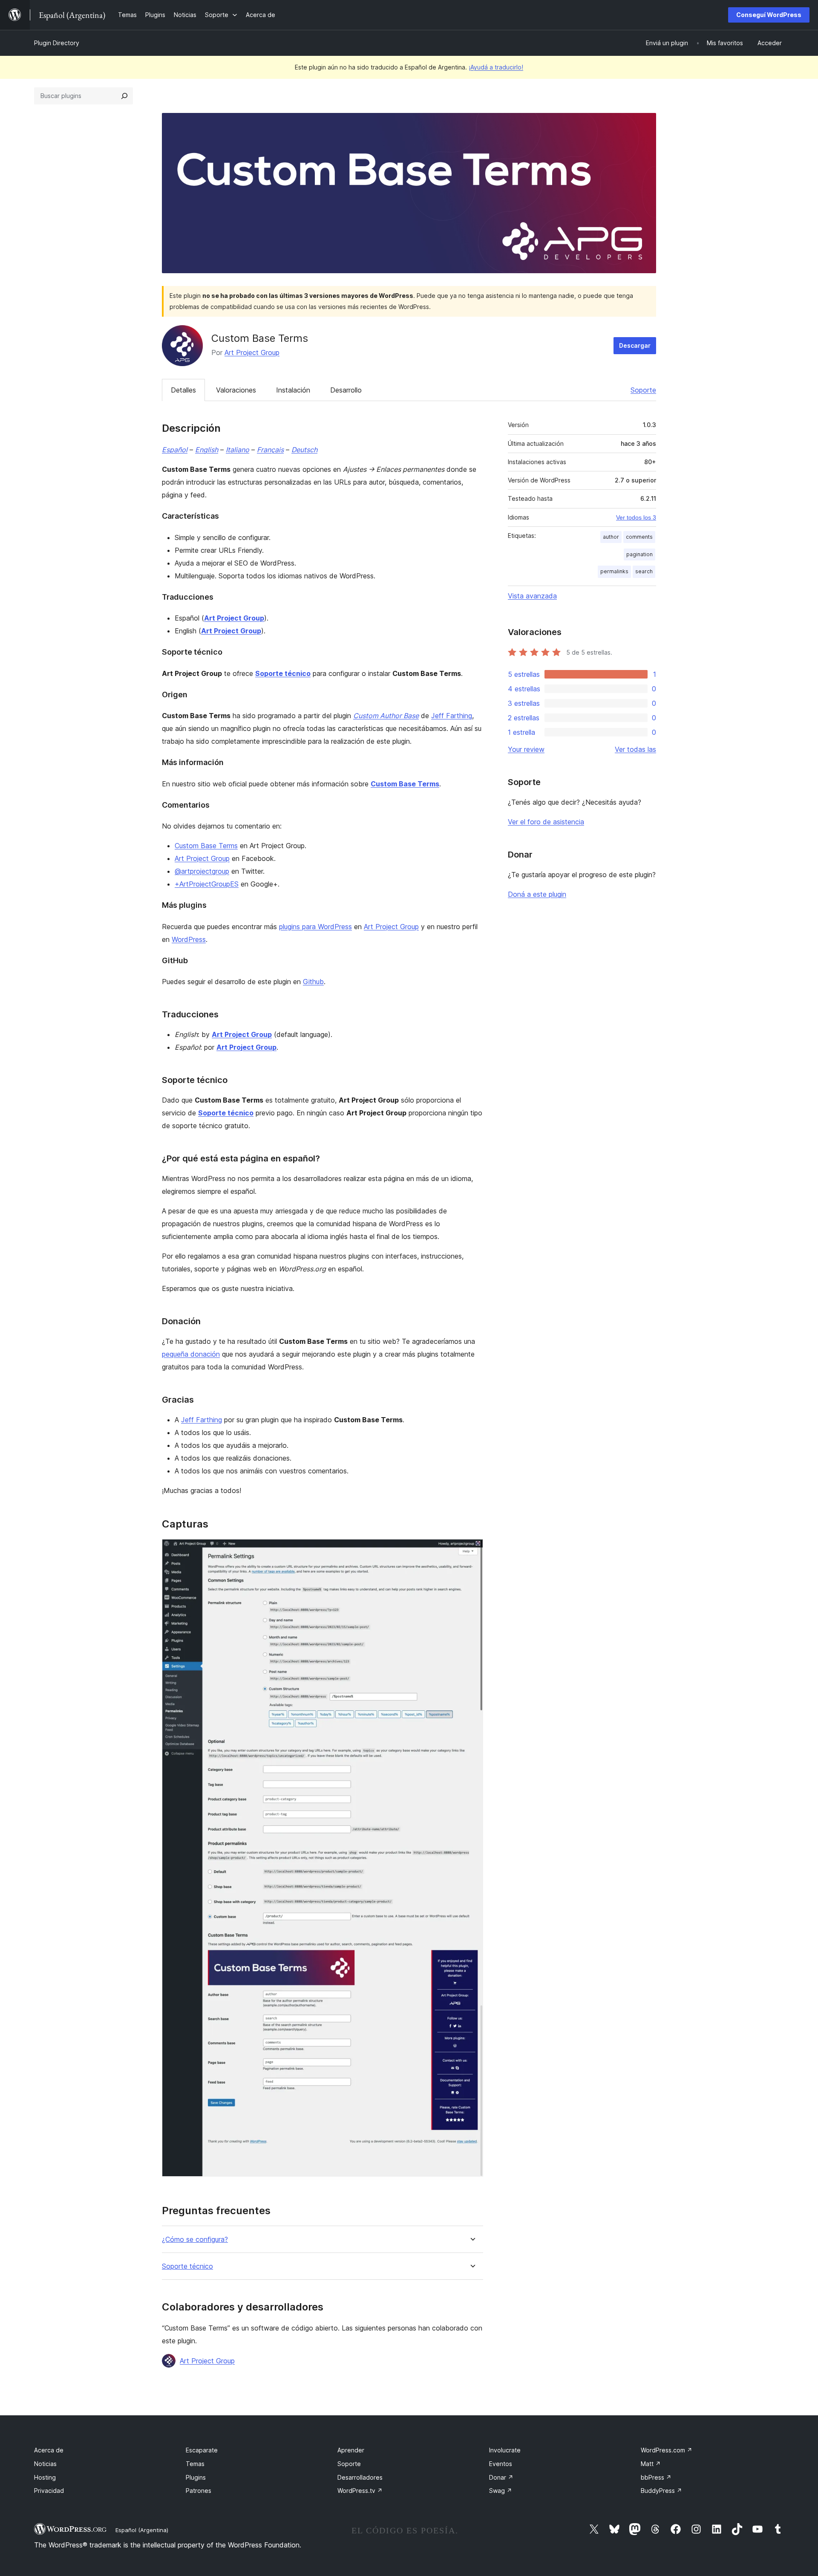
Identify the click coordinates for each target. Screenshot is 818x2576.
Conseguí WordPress (769, 15)
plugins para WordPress (315, 927)
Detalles (183, 390)
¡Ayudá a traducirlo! (496, 67)
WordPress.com (667, 2450)
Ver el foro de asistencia (546, 822)
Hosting (45, 2477)
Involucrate (505, 2450)
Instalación (293, 390)
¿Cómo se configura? (195, 2240)
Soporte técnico (187, 2266)
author (611, 537)
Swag (501, 2491)
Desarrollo (346, 390)
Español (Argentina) (142, 2530)
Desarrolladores (360, 2477)
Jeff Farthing (452, 716)
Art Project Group (252, 352)
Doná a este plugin (537, 894)
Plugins (196, 2477)
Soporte (643, 390)
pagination (639, 554)
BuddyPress (661, 2491)
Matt (651, 2464)
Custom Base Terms (206, 846)
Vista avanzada (532, 596)
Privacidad (49, 2491)
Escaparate (202, 2450)
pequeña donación (191, 1354)
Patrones (199, 2491)
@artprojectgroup (202, 871)
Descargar (635, 345)
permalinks (614, 571)
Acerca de (49, 2450)
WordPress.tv (360, 2491)
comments (639, 537)
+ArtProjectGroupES (207, 884)
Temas (195, 2464)
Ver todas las (635, 749)
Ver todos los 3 (636, 517)
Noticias (45, 2464)
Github (313, 982)
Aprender (351, 2450)
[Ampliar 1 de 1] (472, 1551)
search (644, 571)
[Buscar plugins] (124, 96)
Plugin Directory (57, 43)
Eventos (501, 2464)
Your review (526, 749)
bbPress (656, 2477)
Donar (501, 2477)
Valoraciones (236, 390)
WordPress (189, 939)
